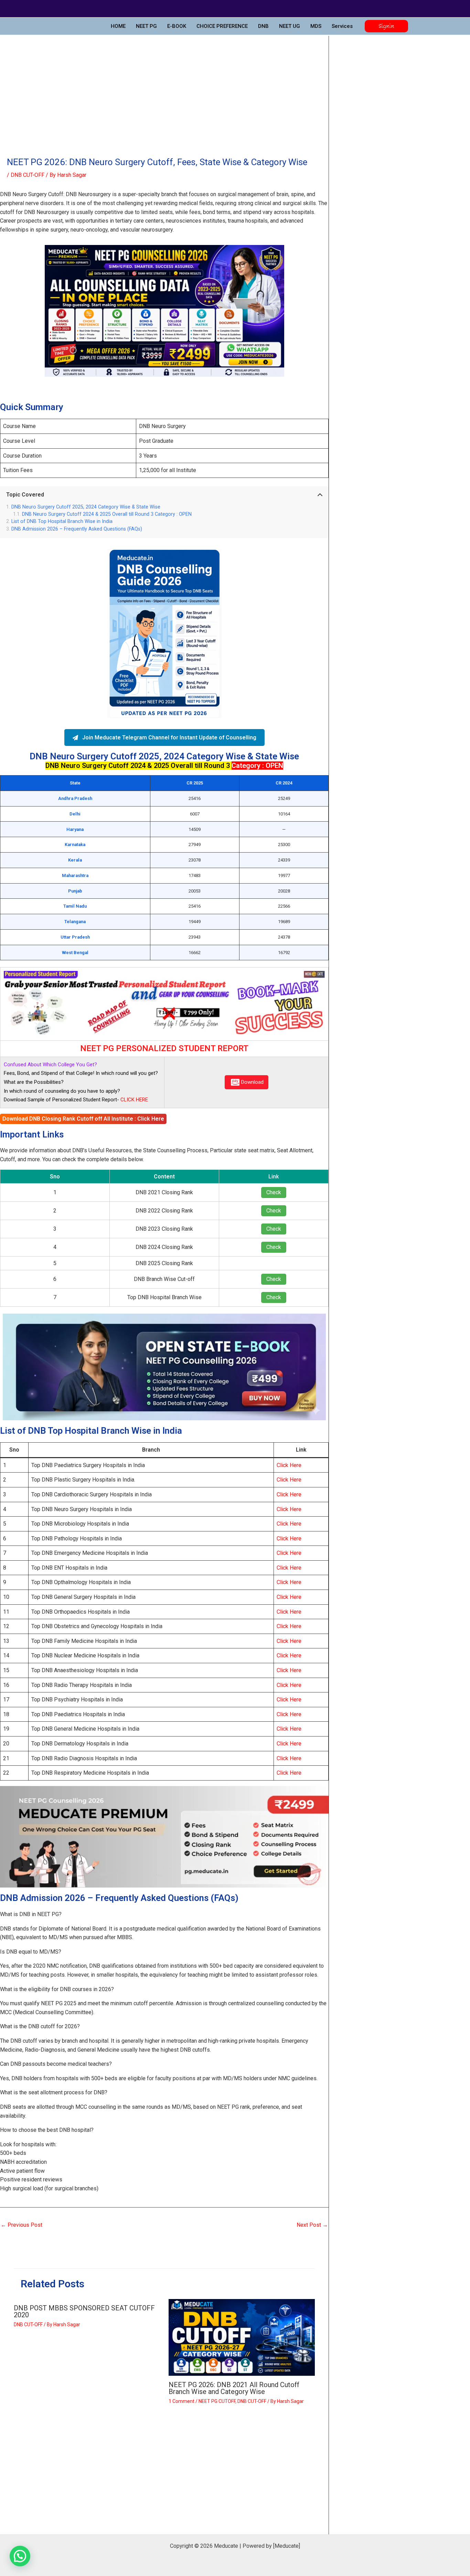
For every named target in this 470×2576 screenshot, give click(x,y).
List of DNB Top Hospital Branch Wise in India (62, 521)
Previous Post (22, 2225)
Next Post (312, 2225)
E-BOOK (177, 26)
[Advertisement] (164, 87)
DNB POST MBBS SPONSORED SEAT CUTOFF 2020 (84, 2311)
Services (342, 26)
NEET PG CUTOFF (217, 2401)
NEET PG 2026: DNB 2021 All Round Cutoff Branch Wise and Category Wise (234, 2388)
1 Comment (181, 2401)
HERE (141, 1100)
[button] (386, 26)
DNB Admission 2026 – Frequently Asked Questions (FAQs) (77, 529)
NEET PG (146, 26)
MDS (316, 26)
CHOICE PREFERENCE (222, 26)
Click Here (289, 1465)
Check (274, 1192)
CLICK (127, 1100)
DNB (263, 26)
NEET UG (290, 26)
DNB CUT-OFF (28, 175)
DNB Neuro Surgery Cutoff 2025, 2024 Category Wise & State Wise (86, 507)
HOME (118, 26)
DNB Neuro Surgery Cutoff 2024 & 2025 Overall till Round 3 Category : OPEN (107, 514)
